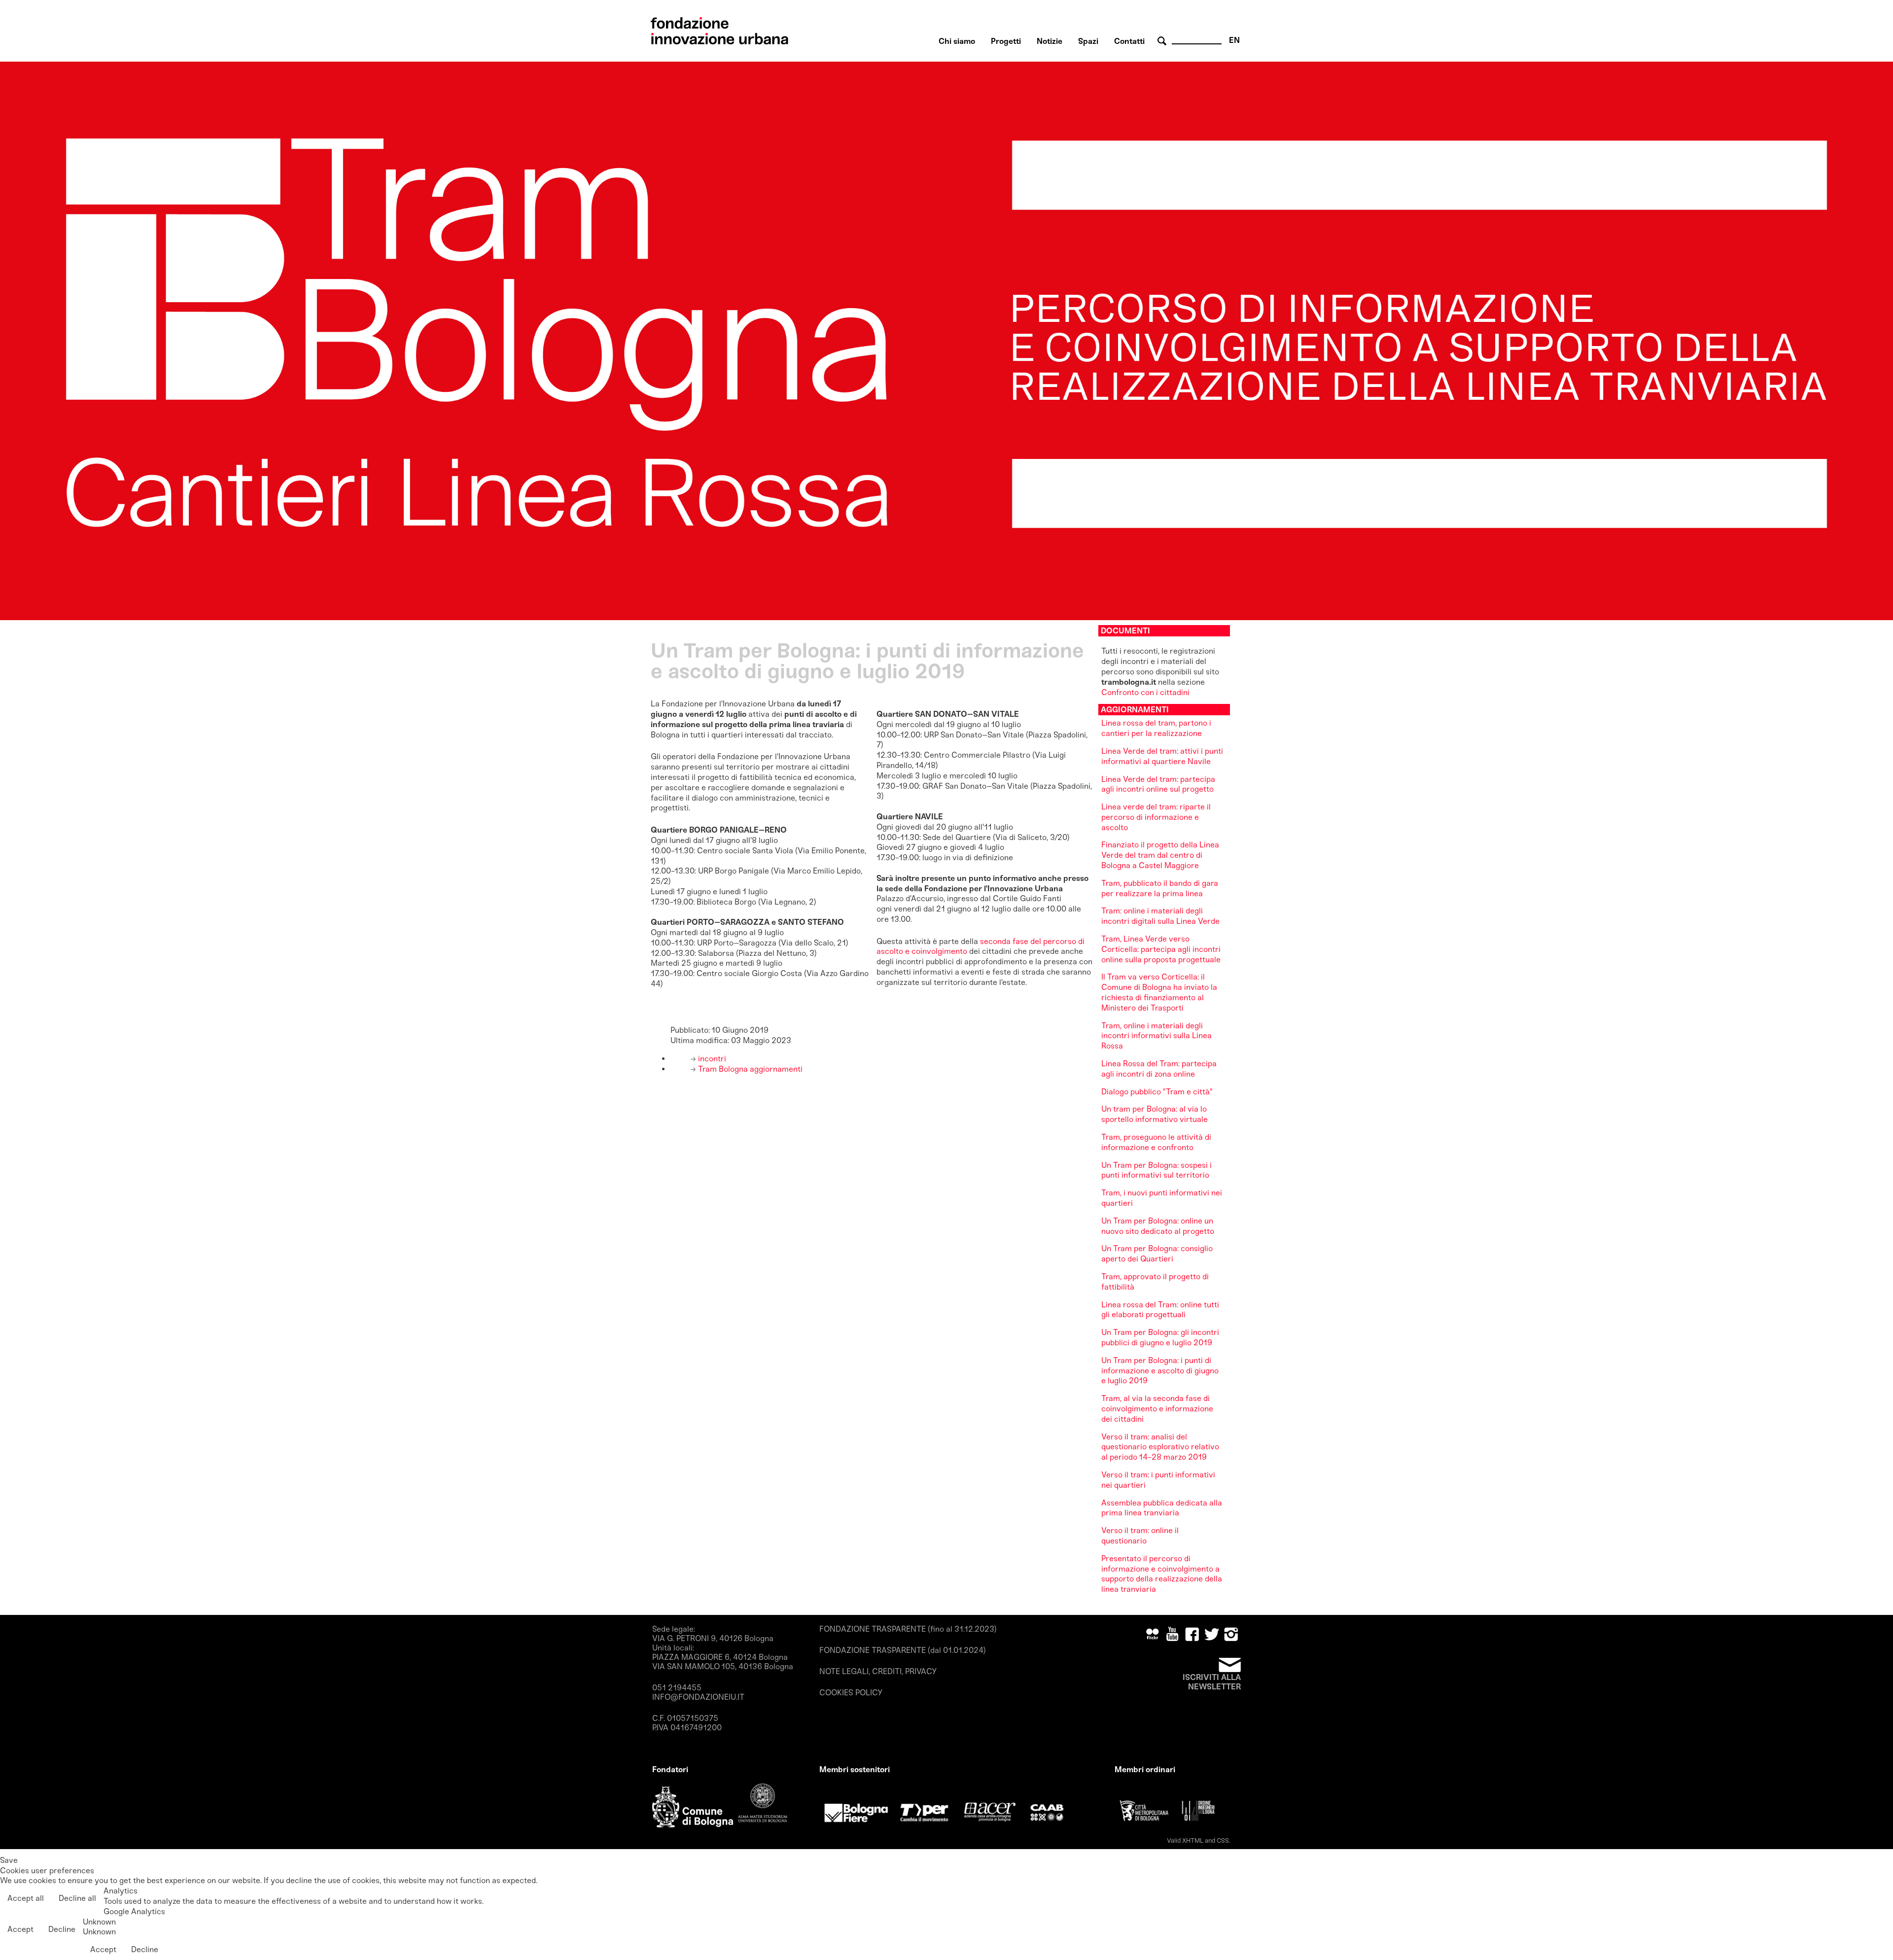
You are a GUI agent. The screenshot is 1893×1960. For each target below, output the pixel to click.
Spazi (1088, 41)
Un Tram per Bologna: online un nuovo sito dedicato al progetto (1158, 1226)
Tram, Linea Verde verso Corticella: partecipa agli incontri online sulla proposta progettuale (1161, 949)
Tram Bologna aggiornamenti (749, 1069)
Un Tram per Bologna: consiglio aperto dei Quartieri (1157, 1254)
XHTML (1193, 1840)
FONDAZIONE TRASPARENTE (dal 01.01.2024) (903, 1650)
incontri (711, 1059)
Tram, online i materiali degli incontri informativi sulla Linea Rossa (1157, 1036)
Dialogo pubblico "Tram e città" (1157, 1092)
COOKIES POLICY (851, 1693)
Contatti (1129, 41)
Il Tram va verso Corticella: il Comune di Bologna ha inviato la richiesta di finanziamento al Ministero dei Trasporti (1159, 992)
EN (1234, 40)
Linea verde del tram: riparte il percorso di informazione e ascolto (1156, 817)
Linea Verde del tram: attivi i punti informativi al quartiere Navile (1162, 756)
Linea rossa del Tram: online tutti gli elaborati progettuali (1160, 1310)
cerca (1163, 41)
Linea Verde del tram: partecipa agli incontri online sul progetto (1158, 784)
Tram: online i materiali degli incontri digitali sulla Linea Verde (1160, 916)
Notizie (1050, 41)
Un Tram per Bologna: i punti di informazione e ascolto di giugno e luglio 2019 (1160, 1371)
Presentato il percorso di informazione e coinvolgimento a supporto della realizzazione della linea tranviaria (1162, 1574)
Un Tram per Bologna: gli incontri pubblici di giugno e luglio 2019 (1160, 1337)
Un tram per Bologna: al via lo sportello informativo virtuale (1155, 1114)
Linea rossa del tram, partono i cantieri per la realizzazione (1156, 728)
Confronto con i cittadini (1145, 692)
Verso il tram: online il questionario (1140, 1536)
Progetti (1006, 41)
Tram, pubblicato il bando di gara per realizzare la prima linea (1160, 888)
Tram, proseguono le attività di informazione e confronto (1156, 1142)
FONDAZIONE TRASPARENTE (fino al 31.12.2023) (908, 1629)
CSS (1223, 1840)
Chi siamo (957, 41)
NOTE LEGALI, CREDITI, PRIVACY (878, 1671)
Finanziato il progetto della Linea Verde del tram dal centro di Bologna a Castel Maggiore (1160, 855)
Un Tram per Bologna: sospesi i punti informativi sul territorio (1157, 1170)
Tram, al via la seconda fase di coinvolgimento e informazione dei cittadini (1157, 1409)
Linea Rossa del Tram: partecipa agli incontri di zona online (1159, 1069)
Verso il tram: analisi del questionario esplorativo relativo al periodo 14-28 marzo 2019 (1160, 1447)
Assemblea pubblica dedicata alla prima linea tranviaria (1162, 1508)
